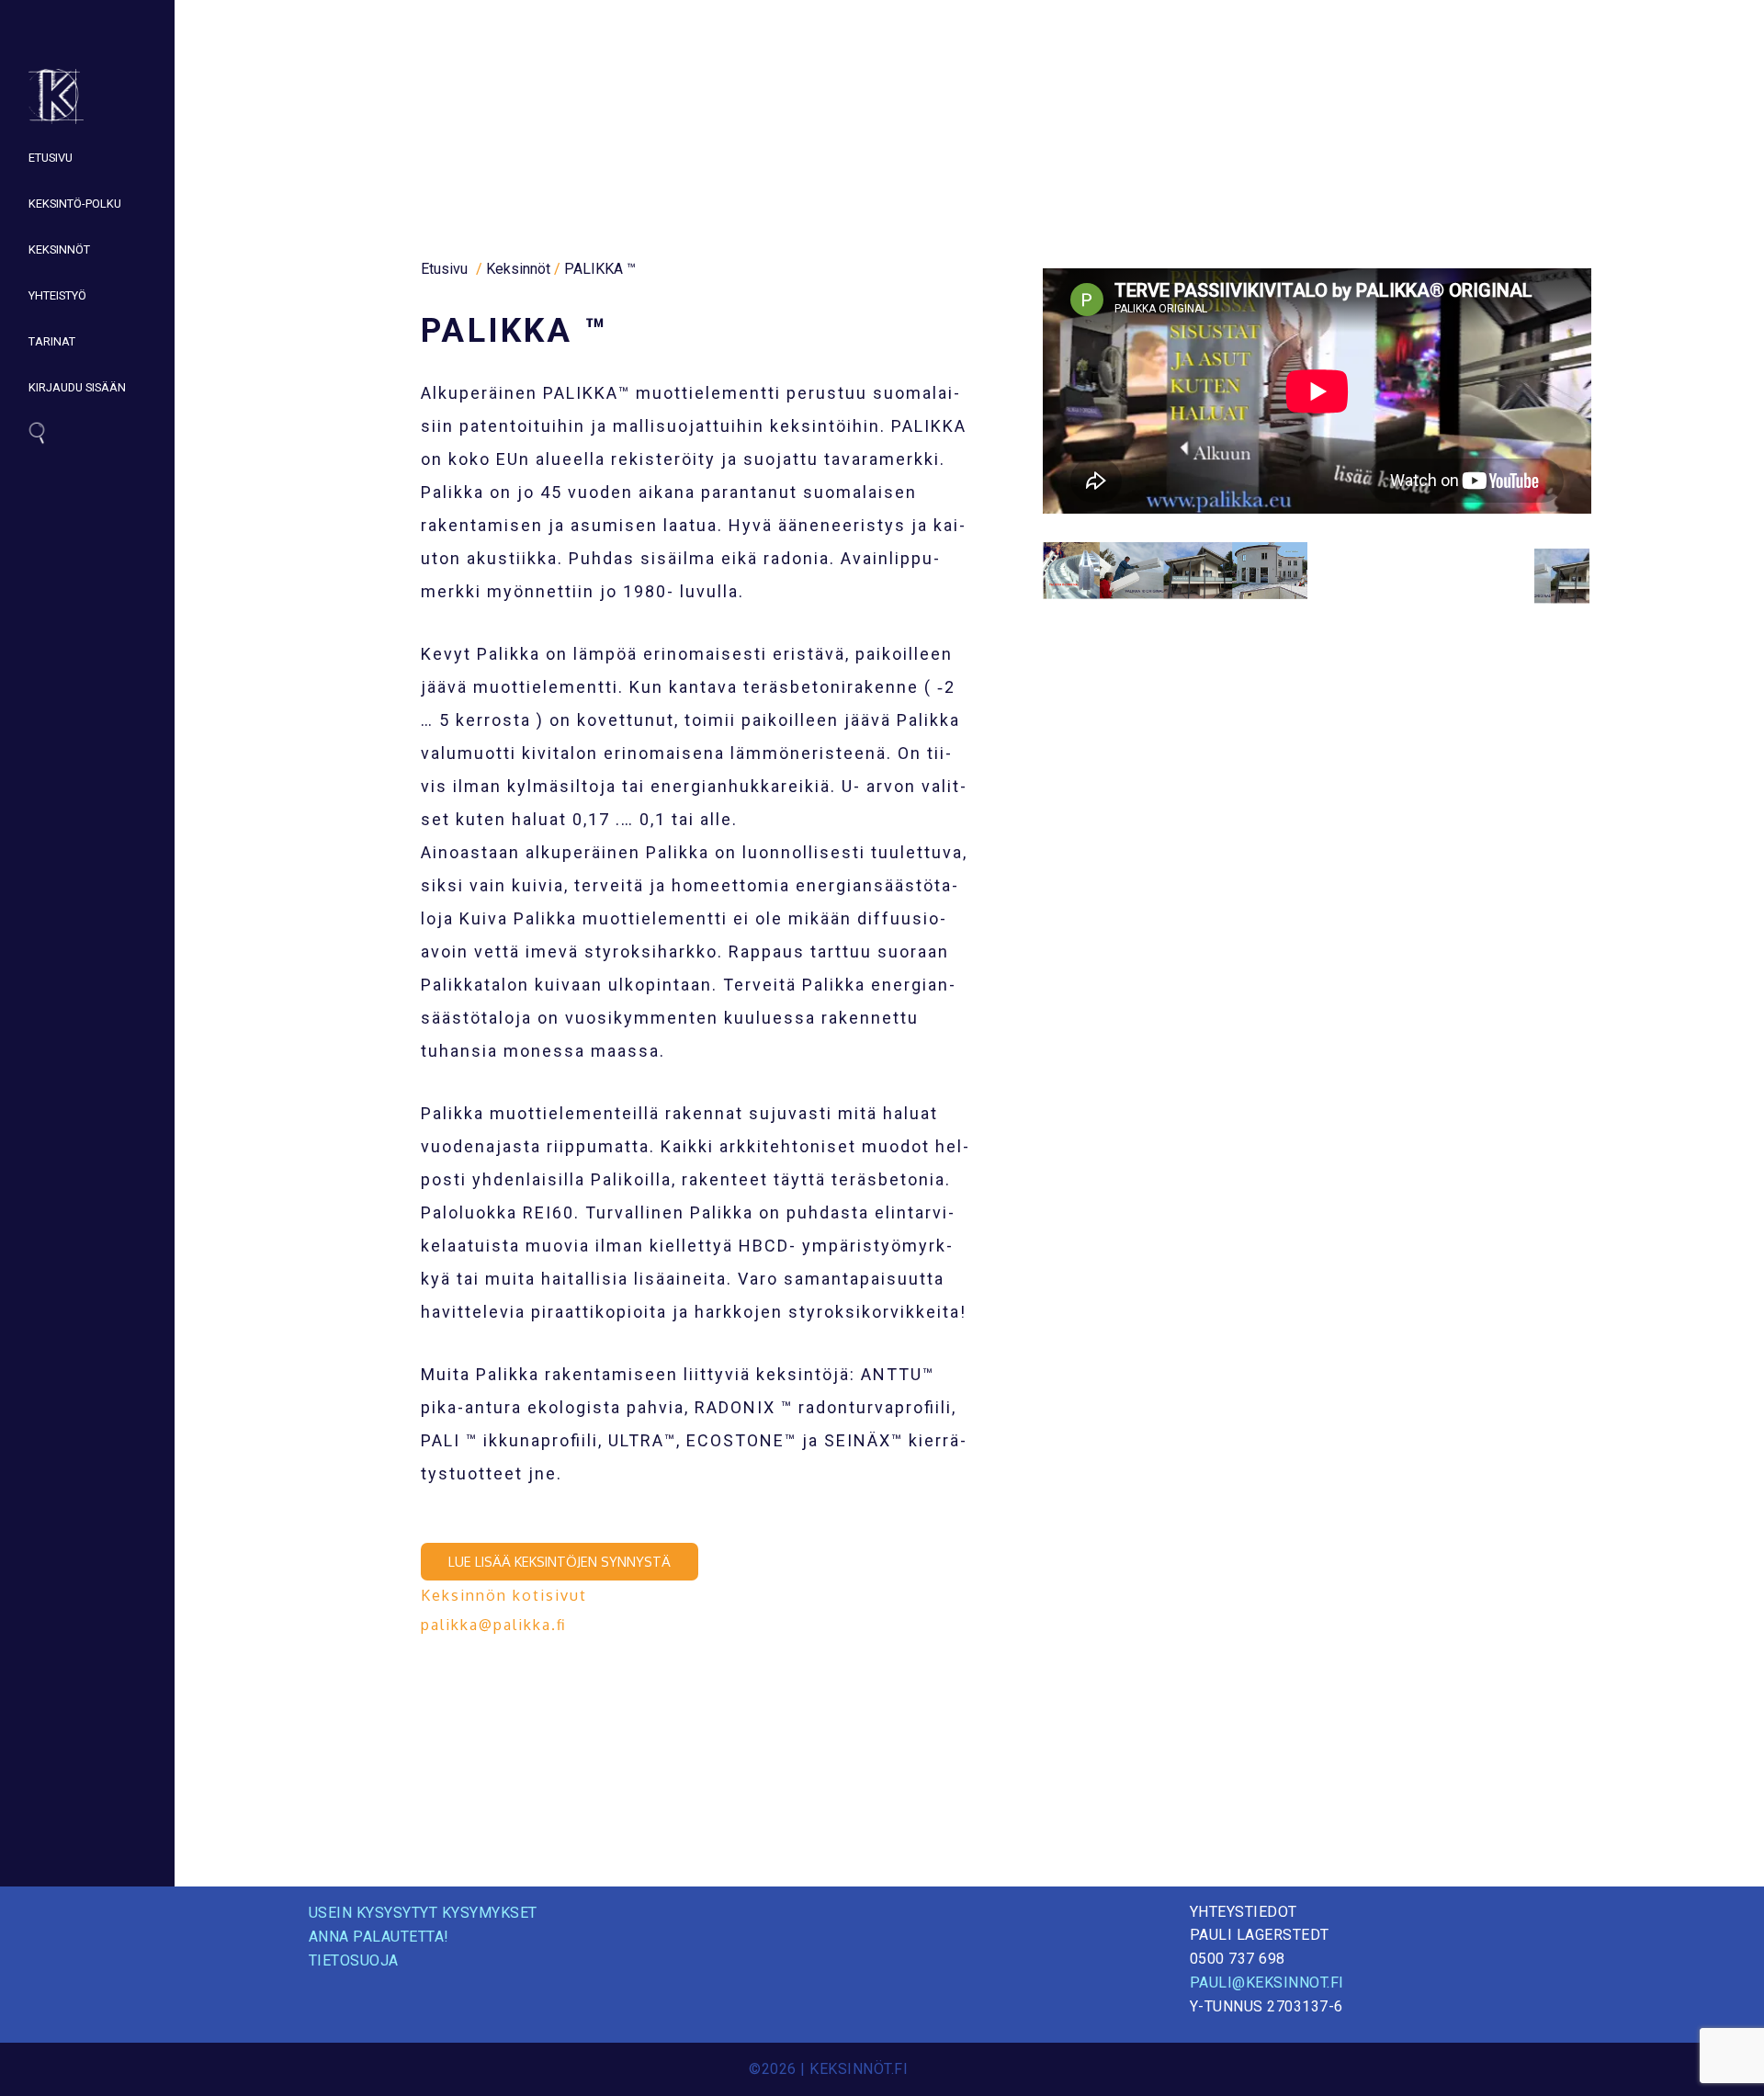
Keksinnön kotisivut (504, 1595)
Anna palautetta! (379, 1937)
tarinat (52, 341)
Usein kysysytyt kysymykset (423, 1913)
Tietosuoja (354, 1960)
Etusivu (51, 158)
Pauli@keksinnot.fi (1267, 1983)
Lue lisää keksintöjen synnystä (560, 1561)
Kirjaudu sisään (77, 387)
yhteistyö (57, 295)
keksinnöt (59, 249)
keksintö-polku (75, 204)
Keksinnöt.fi (859, 2069)
